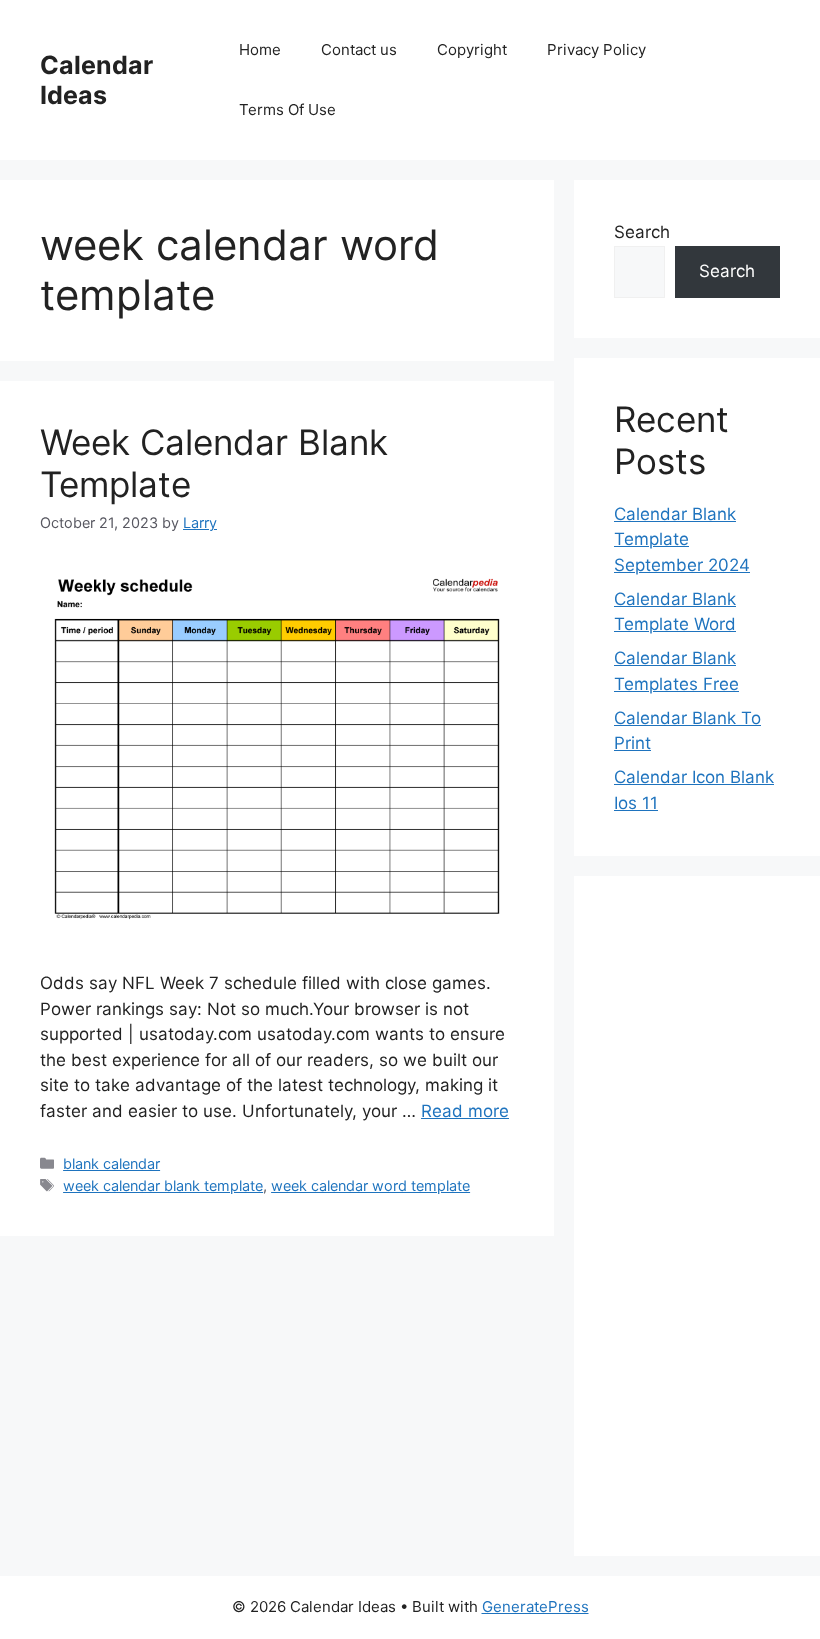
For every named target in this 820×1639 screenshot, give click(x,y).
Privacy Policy (596, 49)
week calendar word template (370, 1185)
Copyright (472, 49)
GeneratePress (535, 1606)
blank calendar (111, 1163)
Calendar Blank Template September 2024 (682, 539)
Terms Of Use (287, 109)
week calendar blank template (163, 1185)
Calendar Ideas (96, 80)
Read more (465, 1111)
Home (260, 49)
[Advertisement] (697, 1216)
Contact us (359, 49)
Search (642, 232)
